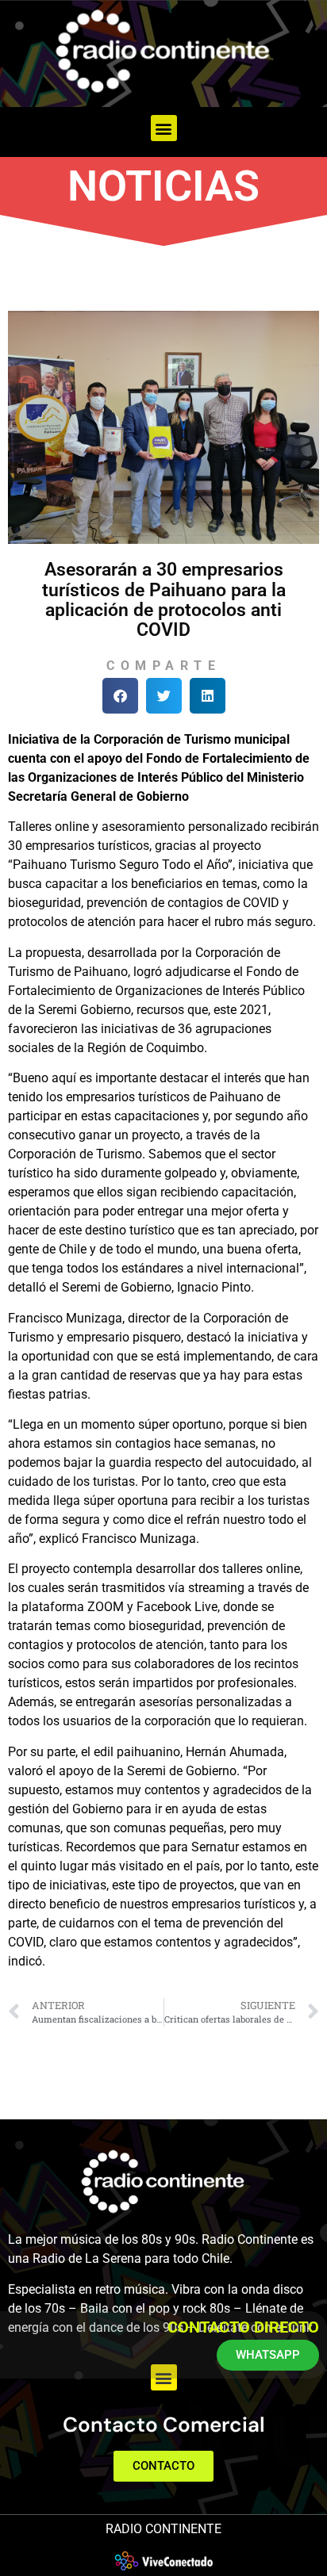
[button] (164, 128)
